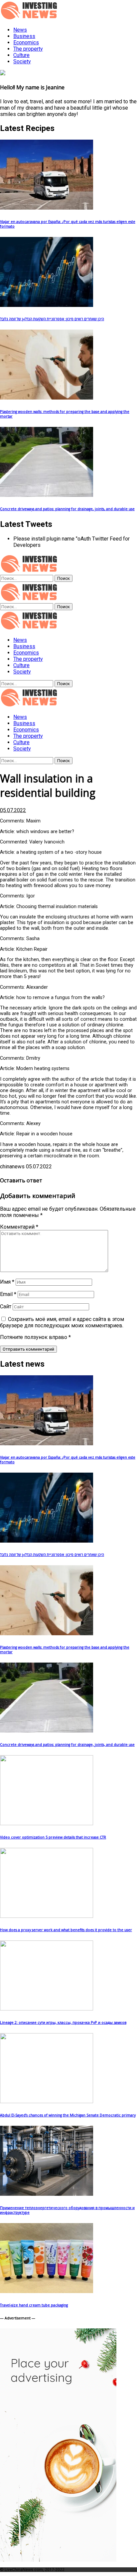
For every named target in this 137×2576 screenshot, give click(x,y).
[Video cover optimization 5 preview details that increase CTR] (47, 1823)
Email (8, 1294)
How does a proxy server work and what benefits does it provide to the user (66, 1930)
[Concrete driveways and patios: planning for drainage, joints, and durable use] (47, 495)
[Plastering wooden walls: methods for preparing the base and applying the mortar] (47, 398)
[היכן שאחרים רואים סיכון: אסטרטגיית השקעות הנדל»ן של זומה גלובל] (47, 305)
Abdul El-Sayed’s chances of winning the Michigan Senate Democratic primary (68, 2115)
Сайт (6, 1306)
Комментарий (19, 1227)
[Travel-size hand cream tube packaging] (47, 2291)
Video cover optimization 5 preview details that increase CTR (53, 1837)
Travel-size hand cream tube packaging (34, 2305)
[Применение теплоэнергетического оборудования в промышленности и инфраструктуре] (47, 2194)
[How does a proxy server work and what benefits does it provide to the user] (47, 1916)
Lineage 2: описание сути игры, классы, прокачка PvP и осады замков (63, 2022)
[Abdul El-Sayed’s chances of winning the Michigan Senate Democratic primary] (47, 2101)
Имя (7, 1282)
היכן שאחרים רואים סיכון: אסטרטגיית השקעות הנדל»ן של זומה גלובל (52, 319)
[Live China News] (30, 628)
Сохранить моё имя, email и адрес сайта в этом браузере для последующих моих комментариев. (62, 1322)
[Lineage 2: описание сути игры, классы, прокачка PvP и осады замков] (47, 2009)
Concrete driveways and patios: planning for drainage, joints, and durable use (67, 509)
